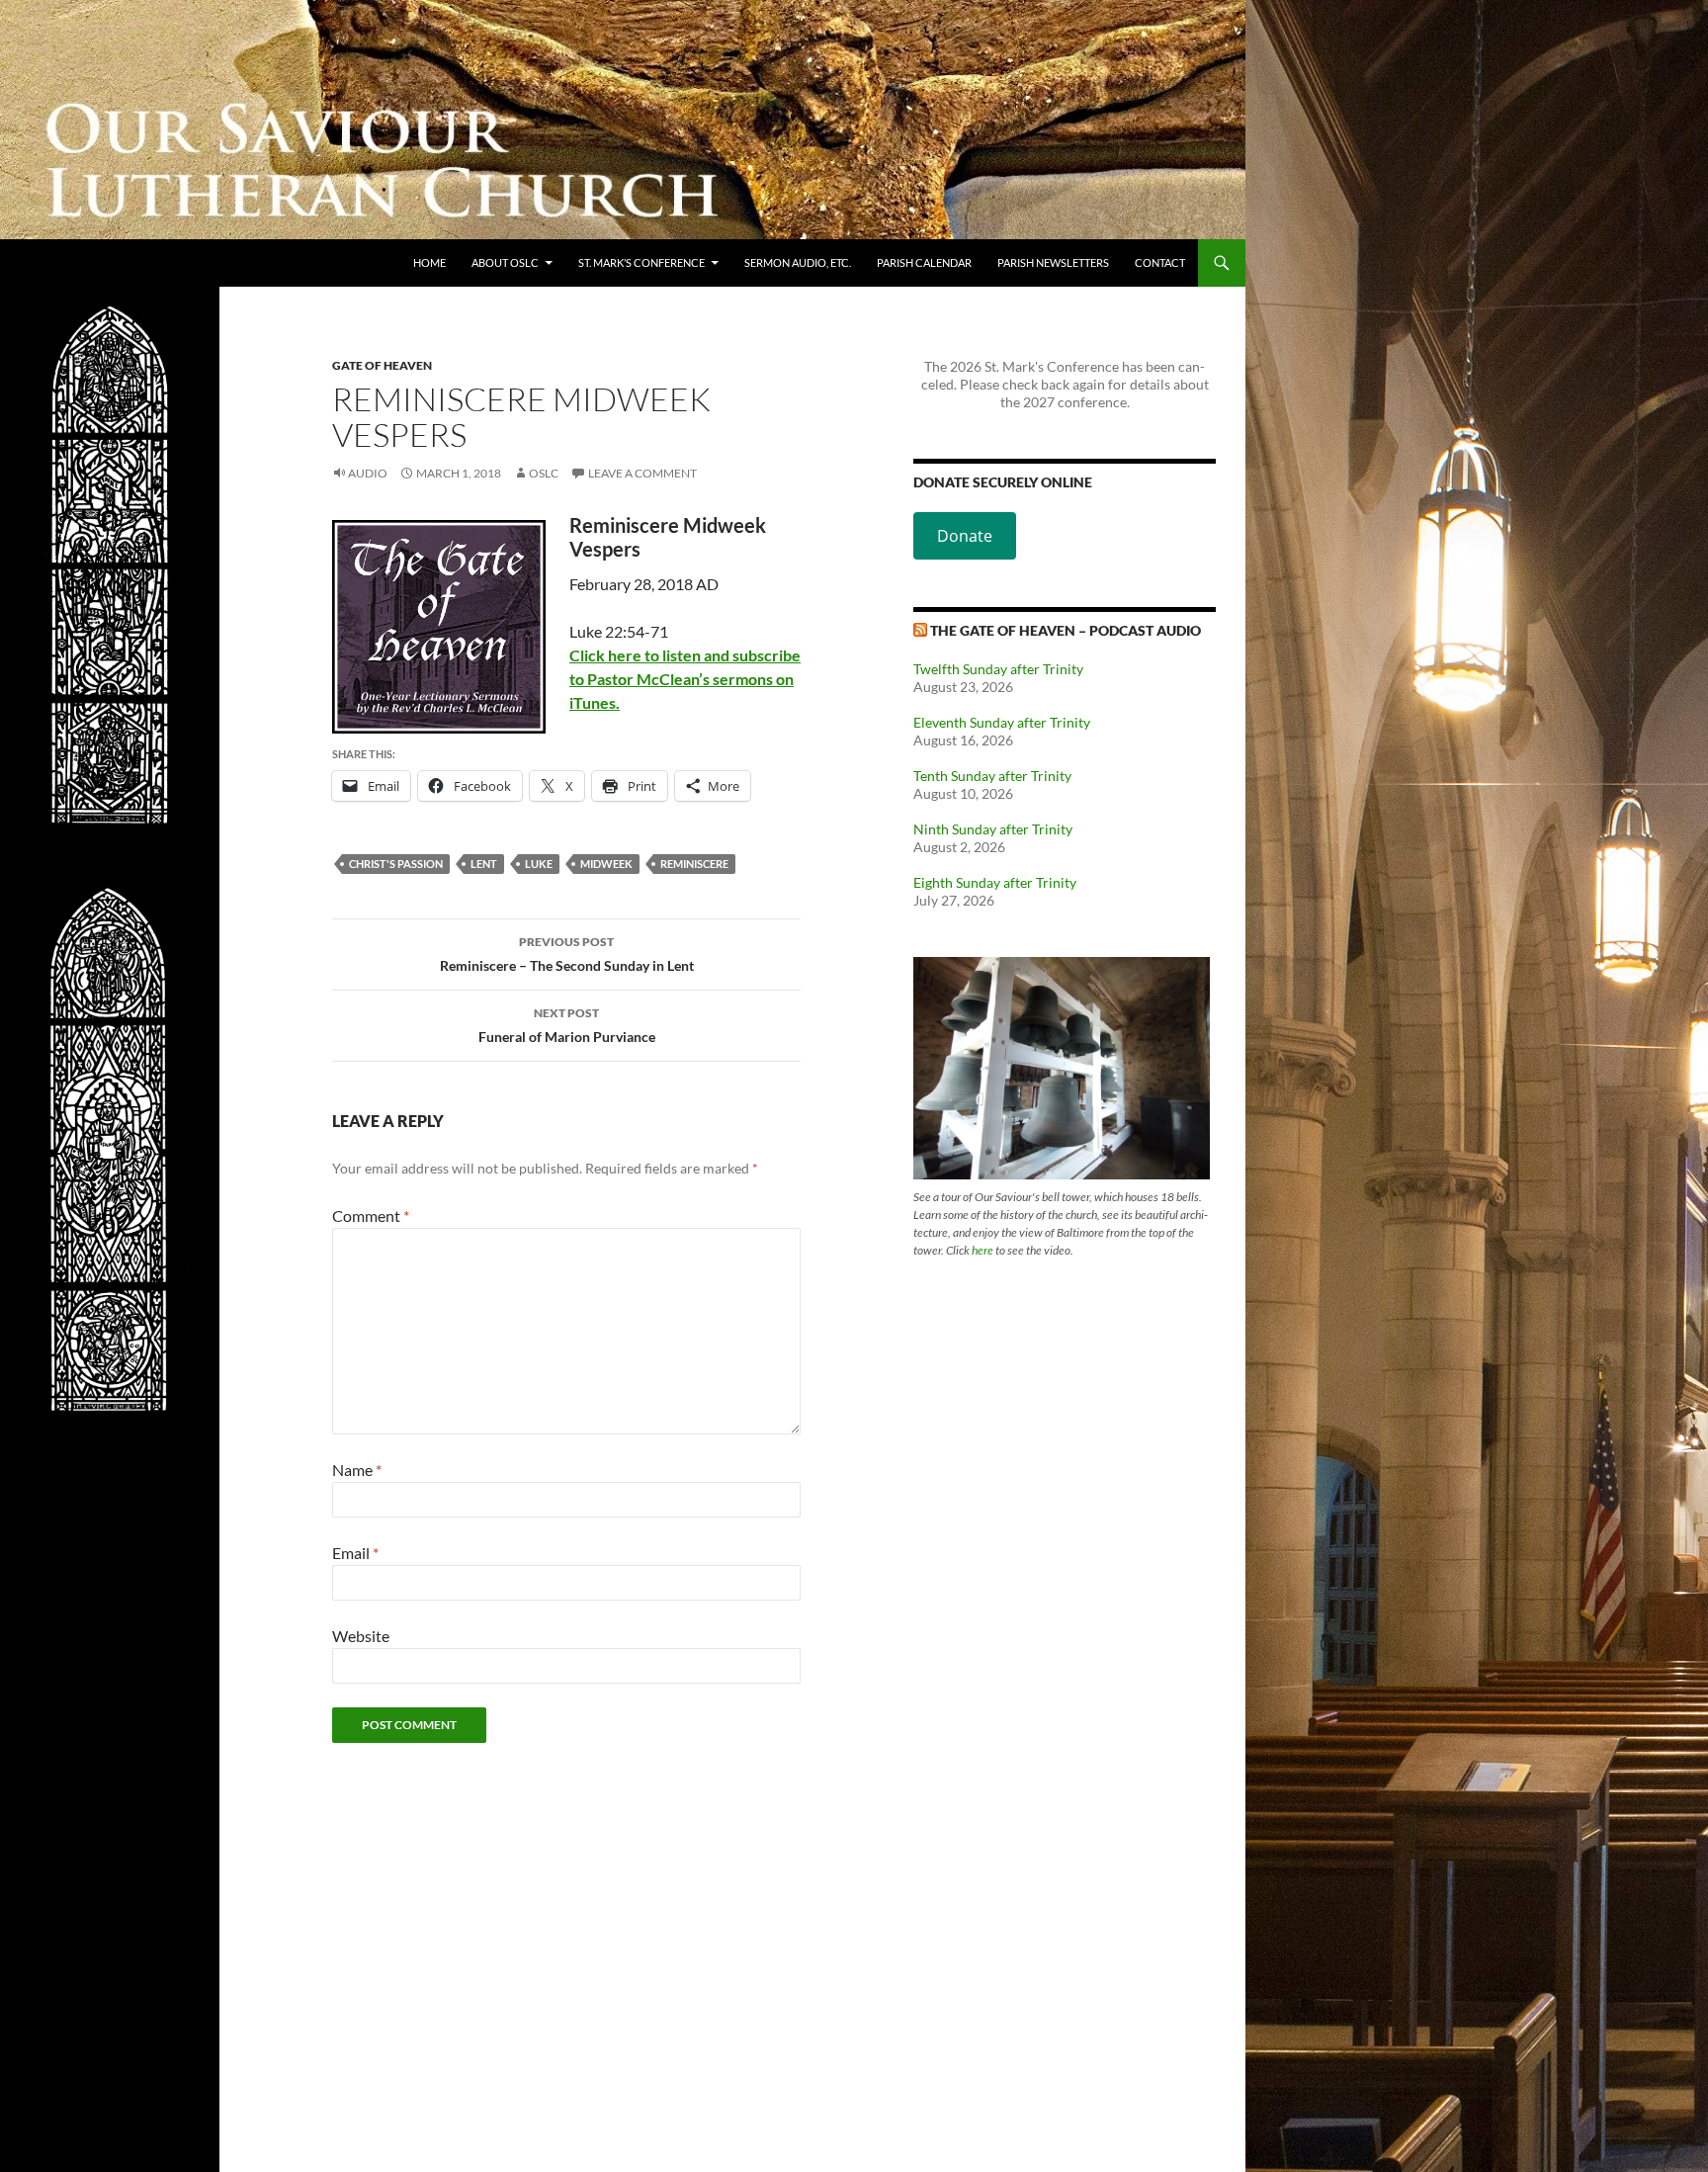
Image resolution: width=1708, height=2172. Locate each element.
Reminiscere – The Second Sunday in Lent (567, 954)
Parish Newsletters (1053, 262)
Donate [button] (965, 536)
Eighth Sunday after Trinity (995, 882)
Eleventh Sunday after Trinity (1002, 722)
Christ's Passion (396, 864)
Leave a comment (642, 473)
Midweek (606, 864)
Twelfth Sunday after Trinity (998, 669)
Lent (484, 864)
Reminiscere (694, 864)
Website (361, 1636)
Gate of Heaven (382, 365)
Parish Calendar (924, 262)
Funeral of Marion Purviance (567, 1025)
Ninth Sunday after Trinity (993, 829)
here (982, 1250)
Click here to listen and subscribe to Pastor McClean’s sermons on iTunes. (685, 679)
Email (355, 1553)
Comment (371, 1216)
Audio (368, 473)
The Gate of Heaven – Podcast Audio (1066, 630)
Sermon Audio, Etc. (798, 262)
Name (357, 1470)
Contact (1160, 262)
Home (429, 262)
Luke (539, 864)
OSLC (544, 473)
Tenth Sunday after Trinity (992, 776)
